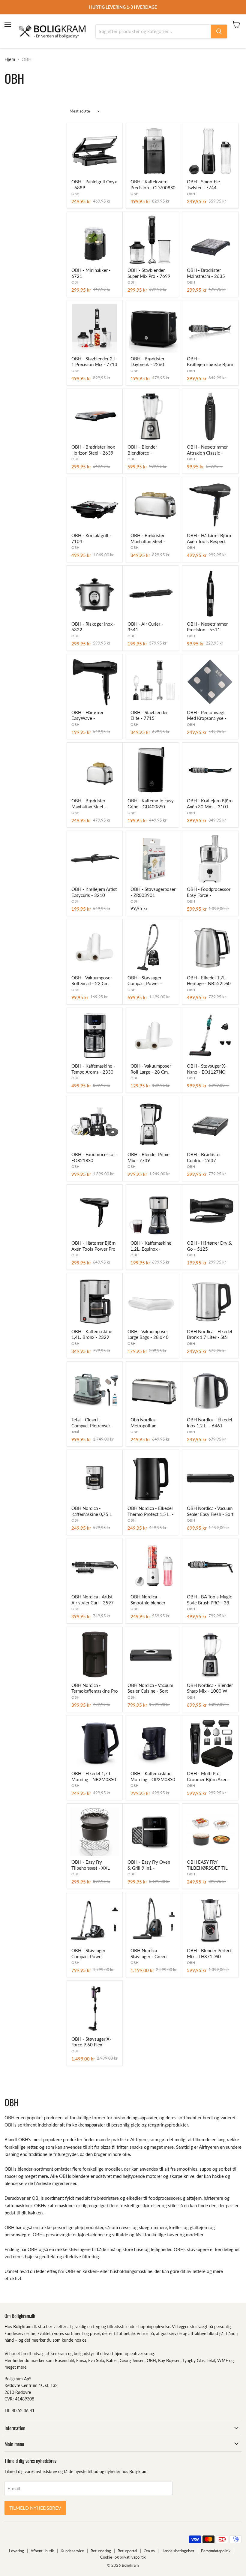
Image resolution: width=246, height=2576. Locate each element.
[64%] (95, 682)
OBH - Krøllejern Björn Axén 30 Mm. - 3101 (210, 804)
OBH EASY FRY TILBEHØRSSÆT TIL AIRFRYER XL (207, 1865)
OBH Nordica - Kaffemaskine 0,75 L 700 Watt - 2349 (92, 1511)
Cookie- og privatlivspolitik (123, 2557)
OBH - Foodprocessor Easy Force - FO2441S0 (209, 892)
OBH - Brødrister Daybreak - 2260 (147, 362)
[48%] (95, 771)
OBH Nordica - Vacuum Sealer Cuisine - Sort (150, 1688)
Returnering (101, 2551)
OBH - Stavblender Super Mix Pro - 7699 (149, 273)
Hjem (10, 59)
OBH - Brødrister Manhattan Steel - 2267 (89, 804)
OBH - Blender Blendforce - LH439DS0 (142, 450)
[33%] (95, 240)
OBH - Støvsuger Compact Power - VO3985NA (145, 981)
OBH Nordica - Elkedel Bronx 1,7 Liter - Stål (210, 1334)
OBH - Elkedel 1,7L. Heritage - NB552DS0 (209, 981)
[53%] (210, 328)
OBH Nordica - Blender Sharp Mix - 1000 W (210, 1688)
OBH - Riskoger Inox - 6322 (93, 627)
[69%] (151, 1832)
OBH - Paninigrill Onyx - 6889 (94, 185)
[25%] (95, 1832)
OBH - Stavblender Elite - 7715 (149, 715)
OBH (75, 194)
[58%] (154, 328)
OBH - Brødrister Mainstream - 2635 (206, 273)
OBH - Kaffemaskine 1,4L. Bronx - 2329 (92, 1334)
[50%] (210, 505)
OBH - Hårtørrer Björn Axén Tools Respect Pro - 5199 (209, 539)
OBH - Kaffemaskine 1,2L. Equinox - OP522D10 (151, 1246)
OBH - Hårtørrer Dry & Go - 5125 (209, 1246)
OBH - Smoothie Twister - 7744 (203, 185)
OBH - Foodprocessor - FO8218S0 (95, 1157)
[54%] (95, 417)
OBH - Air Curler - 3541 (145, 627)
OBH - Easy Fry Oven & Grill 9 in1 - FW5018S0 (149, 1865)
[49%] (151, 1124)
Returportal (127, 2551)
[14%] (151, 1301)
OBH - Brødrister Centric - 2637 (204, 1157)
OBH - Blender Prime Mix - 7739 (148, 1157)
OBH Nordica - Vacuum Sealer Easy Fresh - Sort (210, 1511)
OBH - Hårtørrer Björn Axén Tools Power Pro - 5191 (93, 1246)
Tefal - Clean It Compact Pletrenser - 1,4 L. (92, 1423)
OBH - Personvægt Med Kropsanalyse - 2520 (207, 716)
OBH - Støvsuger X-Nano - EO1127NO (207, 1069)
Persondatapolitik (216, 2551)
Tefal (75, 1432)
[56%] (151, 771)
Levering (16, 2551)
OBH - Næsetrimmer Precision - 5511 (207, 627)
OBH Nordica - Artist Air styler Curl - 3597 (93, 1600)
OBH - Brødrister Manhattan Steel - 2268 (148, 539)
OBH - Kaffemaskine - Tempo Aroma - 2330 (93, 1069)
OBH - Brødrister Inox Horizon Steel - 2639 (93, 450)
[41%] (95, 947)
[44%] (95, 328)
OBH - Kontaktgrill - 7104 (91, 538)
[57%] (151, 240)
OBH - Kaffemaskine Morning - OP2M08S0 (153, 1776)
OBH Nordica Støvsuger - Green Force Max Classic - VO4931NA (150, 1954)
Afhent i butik (42, 2551)
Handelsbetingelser (178, 2551)
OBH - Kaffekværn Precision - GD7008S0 (153, 185)
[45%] (210, 859)
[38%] (210, 240)
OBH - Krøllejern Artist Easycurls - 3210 (94, 892)
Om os (149, 2551)
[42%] (210, 1478)
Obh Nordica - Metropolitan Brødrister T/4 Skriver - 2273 (154, 1423)
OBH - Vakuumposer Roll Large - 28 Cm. (151, 1069)
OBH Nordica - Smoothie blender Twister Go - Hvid (148, 1600)
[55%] (210, 151)
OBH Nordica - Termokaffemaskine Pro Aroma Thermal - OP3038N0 (95, 1688)
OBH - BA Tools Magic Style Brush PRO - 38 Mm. (209, 1600)
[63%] (210, 1301)
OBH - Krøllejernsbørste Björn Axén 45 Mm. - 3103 (210, 362)
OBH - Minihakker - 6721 (91, 273)
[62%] (154, 1390)
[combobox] (153, 32)
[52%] (95, 505)
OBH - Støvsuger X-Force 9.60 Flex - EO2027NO (91, 2042)
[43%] (95, 1036)
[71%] (154, 1213)
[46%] (210, 1655)
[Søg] (219, 32)
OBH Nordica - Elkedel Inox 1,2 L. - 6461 (210, 1423)
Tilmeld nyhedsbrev (35, 2508)
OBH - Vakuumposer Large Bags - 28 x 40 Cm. (148, 1335)
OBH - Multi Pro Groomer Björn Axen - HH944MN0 (209, 1777)
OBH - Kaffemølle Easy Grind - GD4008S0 (151, 804)
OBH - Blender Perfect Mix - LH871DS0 (209, 1953)
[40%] (154, 151)
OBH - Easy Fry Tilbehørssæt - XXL (91, 1865)
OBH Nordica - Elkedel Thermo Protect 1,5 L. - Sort (151, 1511)
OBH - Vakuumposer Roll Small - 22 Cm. (92, 981)
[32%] (210, 947)
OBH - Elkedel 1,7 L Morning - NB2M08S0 (94, 1776)
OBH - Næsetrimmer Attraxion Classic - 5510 (207, 450)
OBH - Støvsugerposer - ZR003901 (153, 892)
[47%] (95, 151)
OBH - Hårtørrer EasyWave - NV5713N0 (87, 716)
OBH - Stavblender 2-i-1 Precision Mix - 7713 (94, 362)
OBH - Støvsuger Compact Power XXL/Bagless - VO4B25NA (88, 1954)
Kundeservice (72, 2551)
